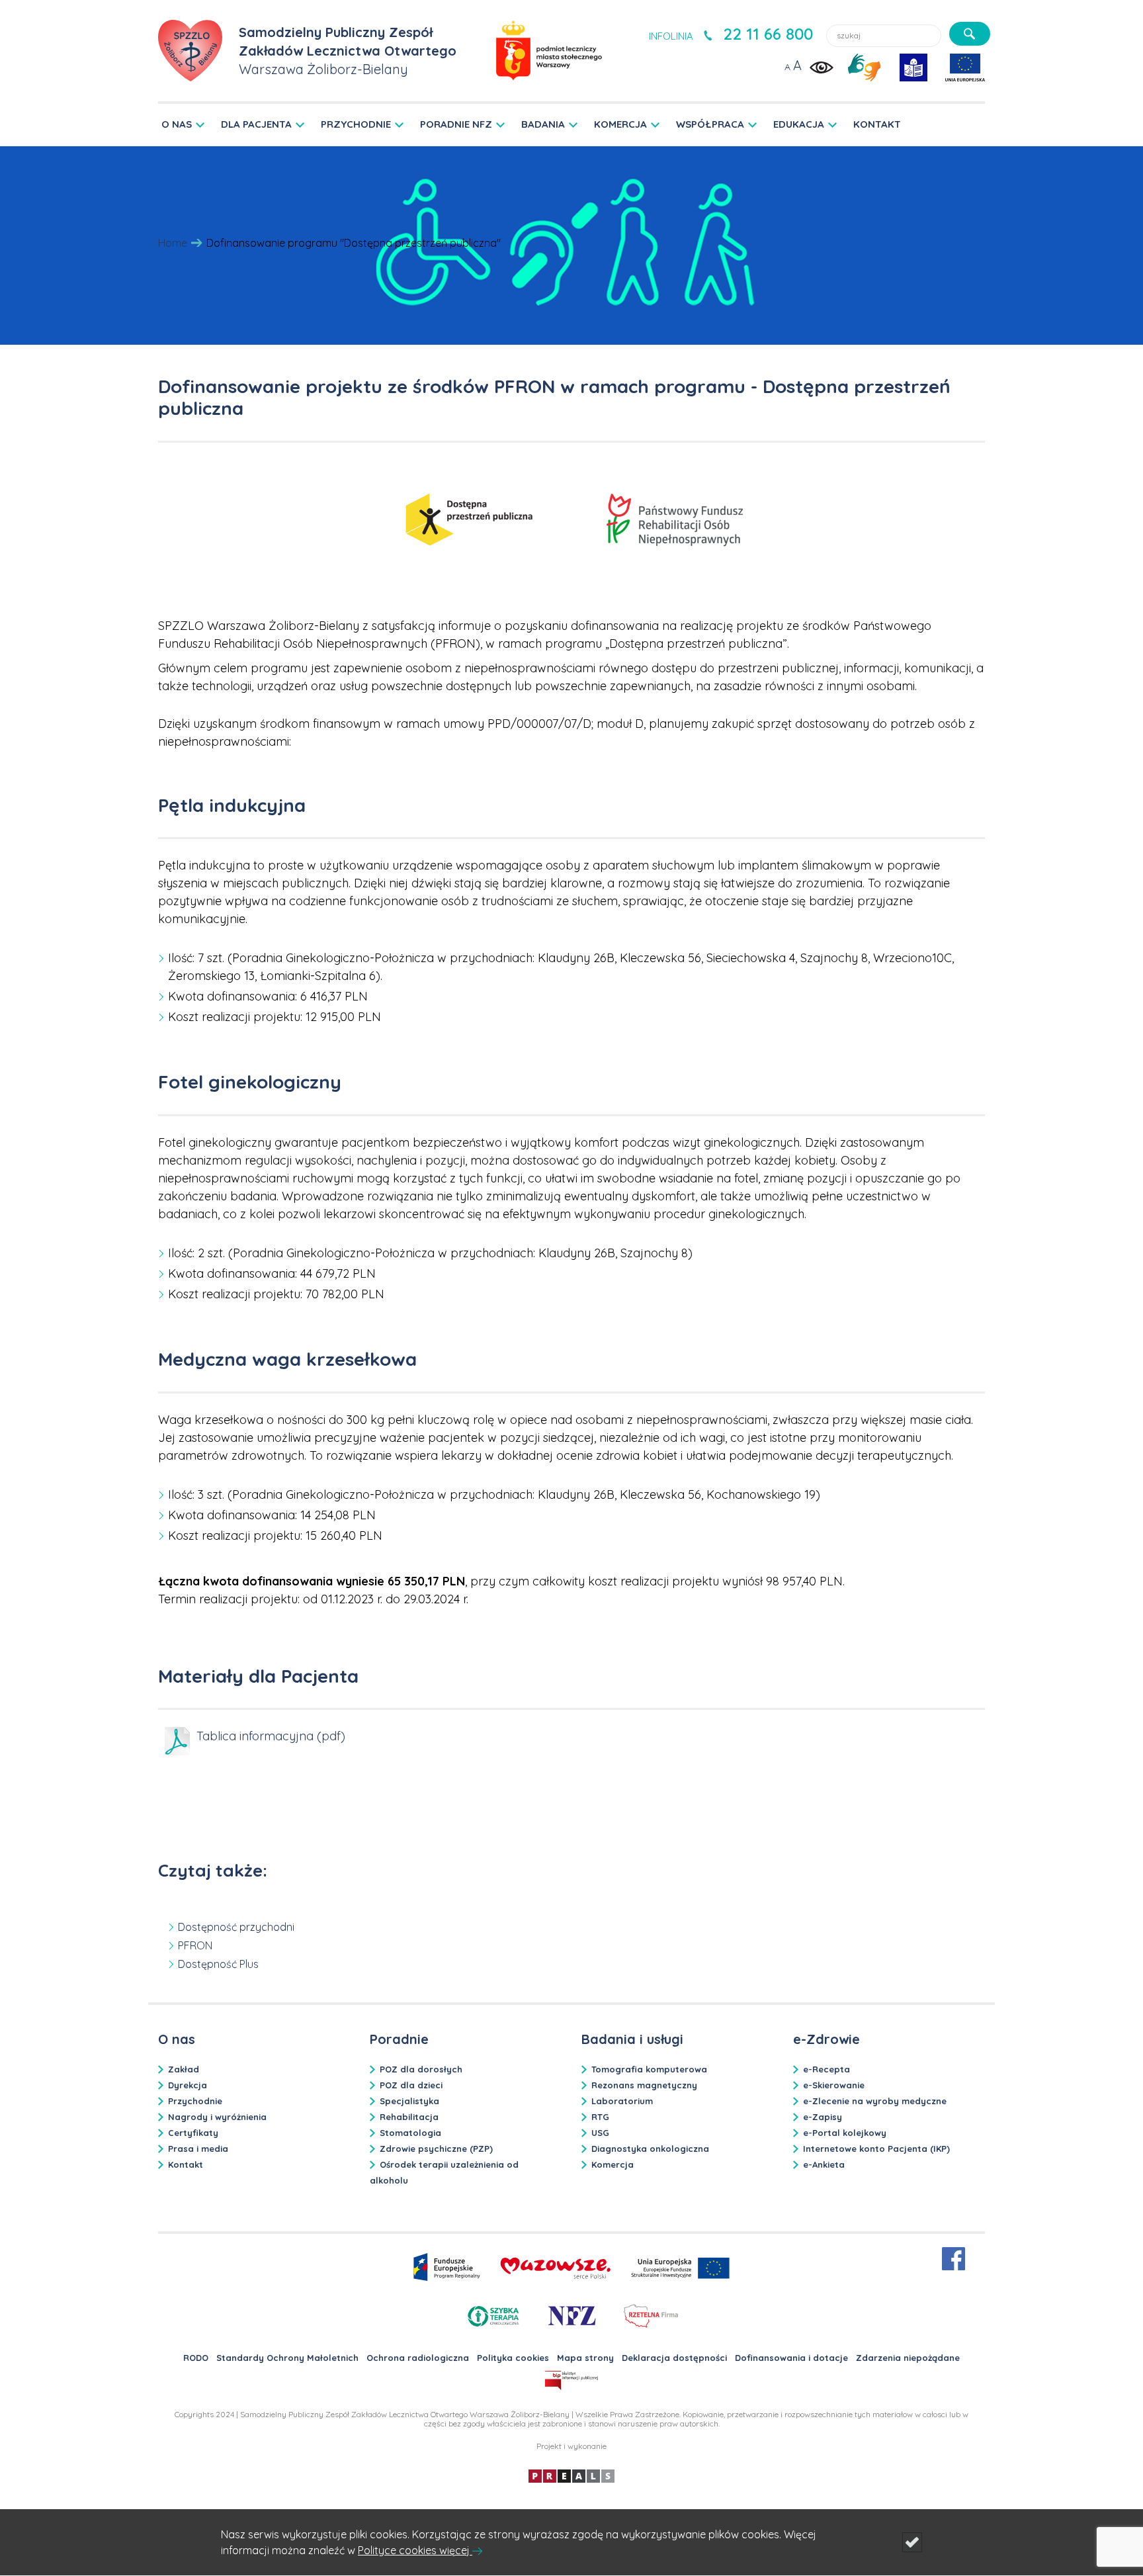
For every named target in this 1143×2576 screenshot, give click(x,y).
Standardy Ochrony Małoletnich (287, 2358)
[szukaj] (970, 34)
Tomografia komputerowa (649, 2069)
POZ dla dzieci (411, 2085)
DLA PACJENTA (256, 124)
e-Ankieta (824, 2164)
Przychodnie (195, 2101)
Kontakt (186, 2164)
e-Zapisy (823, 2117)
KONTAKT (877, 124)
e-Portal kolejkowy (845, 2133)
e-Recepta (826, 2069)
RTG (600, 2117)
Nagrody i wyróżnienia (217, 2117)
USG (600, 2133)
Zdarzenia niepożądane (908, 2358)
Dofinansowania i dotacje (791, 2358)
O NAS (177, 124)
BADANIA (543, 124)
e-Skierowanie (834, 2085)
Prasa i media (198, 2149)
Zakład (184, 2069)
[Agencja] (571, 2475)
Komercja (613, 2164)
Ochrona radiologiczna (418, 2358)
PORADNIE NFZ (456, 124)
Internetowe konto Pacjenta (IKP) (876, 2149)
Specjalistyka (409, 2101)
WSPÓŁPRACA (710, 124)
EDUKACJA (799, 124)
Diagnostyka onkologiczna (650, 2149)
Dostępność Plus (218, 1964)
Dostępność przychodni (236, 1927)
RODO (196, 2358)
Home (173, 243)
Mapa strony (585, 2358)
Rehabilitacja (409, 2117)
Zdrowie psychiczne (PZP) (436, 2149)
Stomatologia (410, 2133)
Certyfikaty (193, 2133)
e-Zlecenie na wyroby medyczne (875, 2101)
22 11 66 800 (768, 34)
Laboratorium (622, 2101)
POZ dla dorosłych (421, 2069)
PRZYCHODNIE (356, 124)
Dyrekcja (188, 2085)
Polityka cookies (513, 2358)
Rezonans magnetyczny (644, 2085)
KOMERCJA (620, 124)
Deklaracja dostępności (674, 2358)
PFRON (195, 1945)
